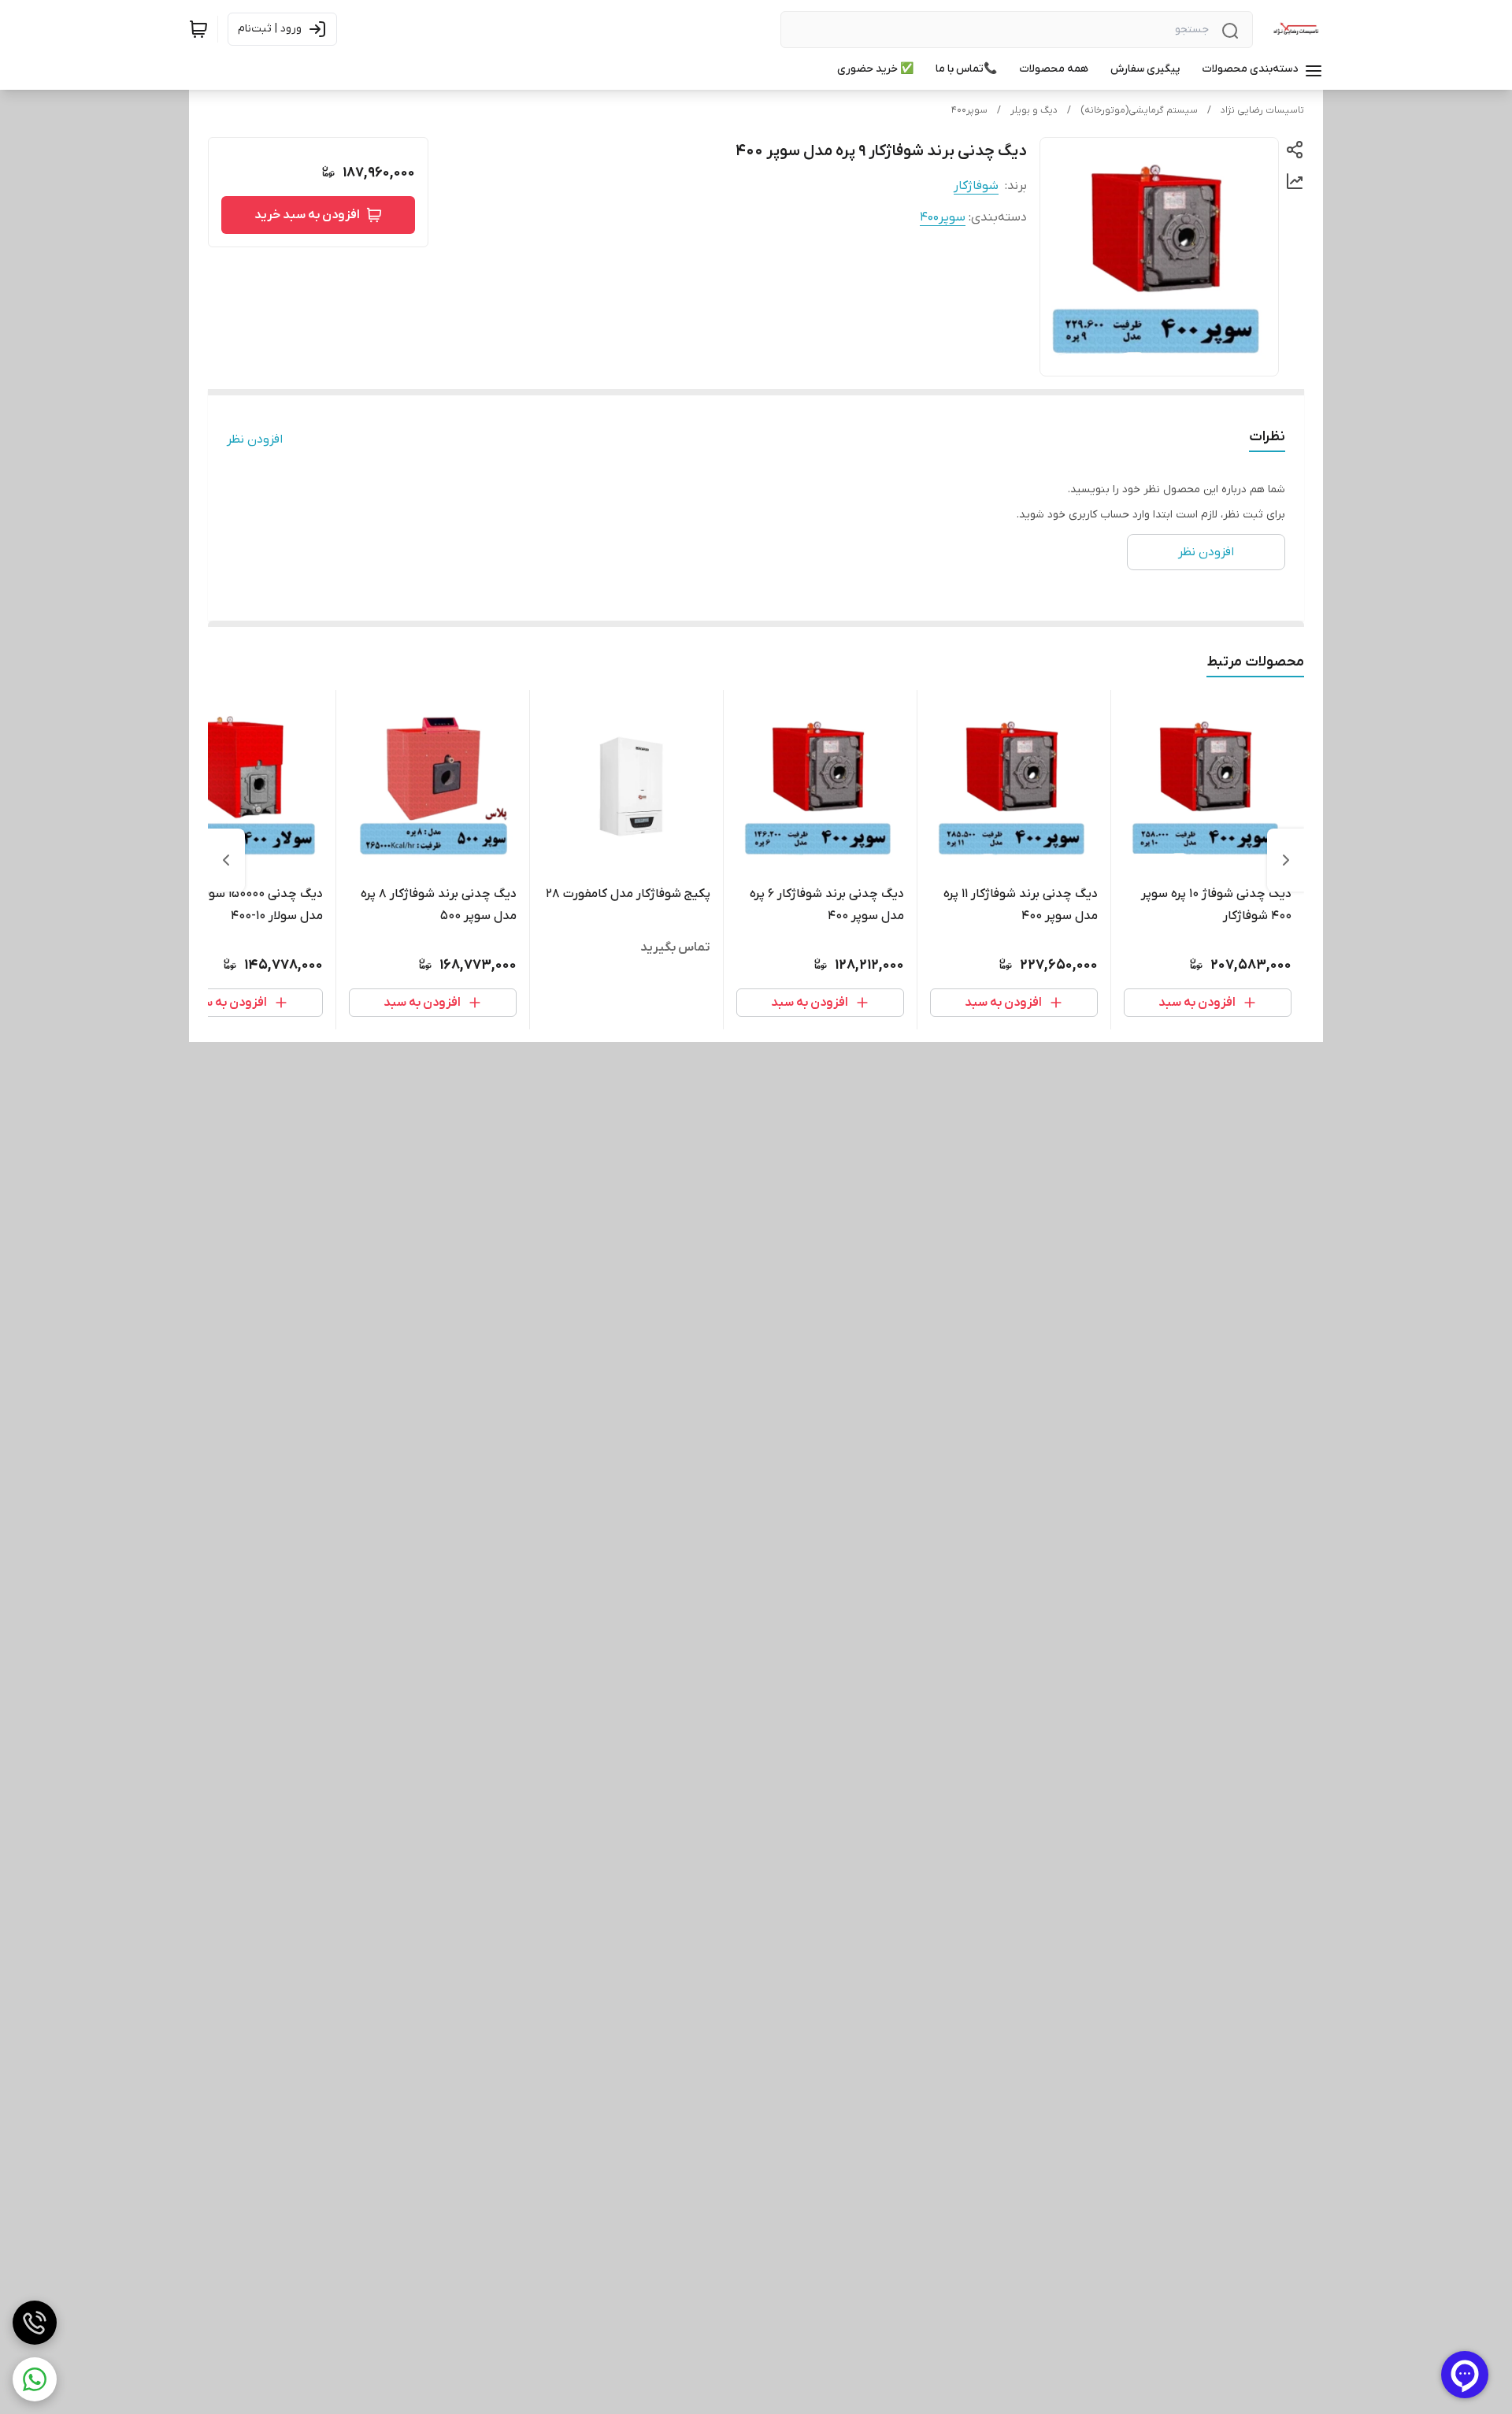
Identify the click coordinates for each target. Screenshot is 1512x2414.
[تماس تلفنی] (35, 2323)
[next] (226, 860)
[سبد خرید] (198, 29)
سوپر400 (969, 110)
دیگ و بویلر (1034, 110)
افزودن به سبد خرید (307, 215)
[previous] (1286, 860)
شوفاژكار (976, 186)
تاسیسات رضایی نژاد (1262, 110)
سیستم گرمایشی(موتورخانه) (1139, 110)
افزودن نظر (255, 439)
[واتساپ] (35, 2379)
